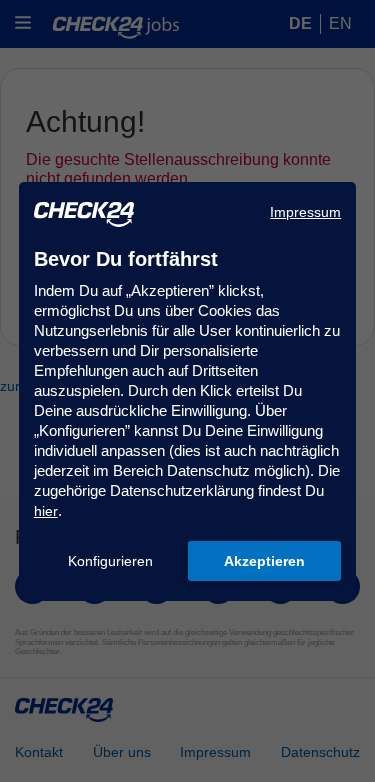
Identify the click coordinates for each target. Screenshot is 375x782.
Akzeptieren (264, 561)
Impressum (305, 212)
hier (46, 511)
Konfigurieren (110, 561)
